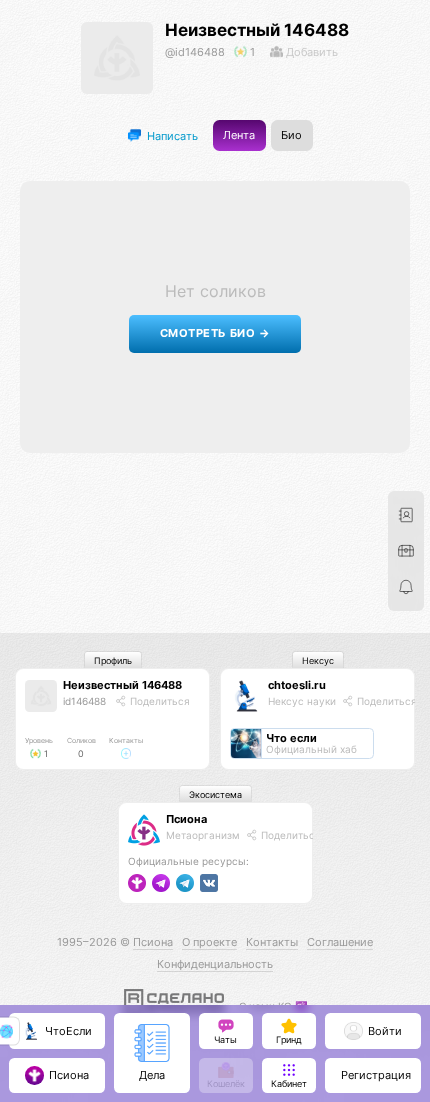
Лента (239, 135)
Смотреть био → (215, 333)
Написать (171, 135)
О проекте (209, 942)
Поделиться (158, 701)
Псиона (186, 819)
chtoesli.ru (297, 685)
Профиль (113, 660)
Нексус (318, 660)
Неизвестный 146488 (257, 30)
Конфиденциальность (215, 964)
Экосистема (215, 794)
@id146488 (195, 52)
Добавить (310, 52)
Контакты (272, 942)
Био (291, 135)
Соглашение (340, 942)
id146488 (84, 701)
